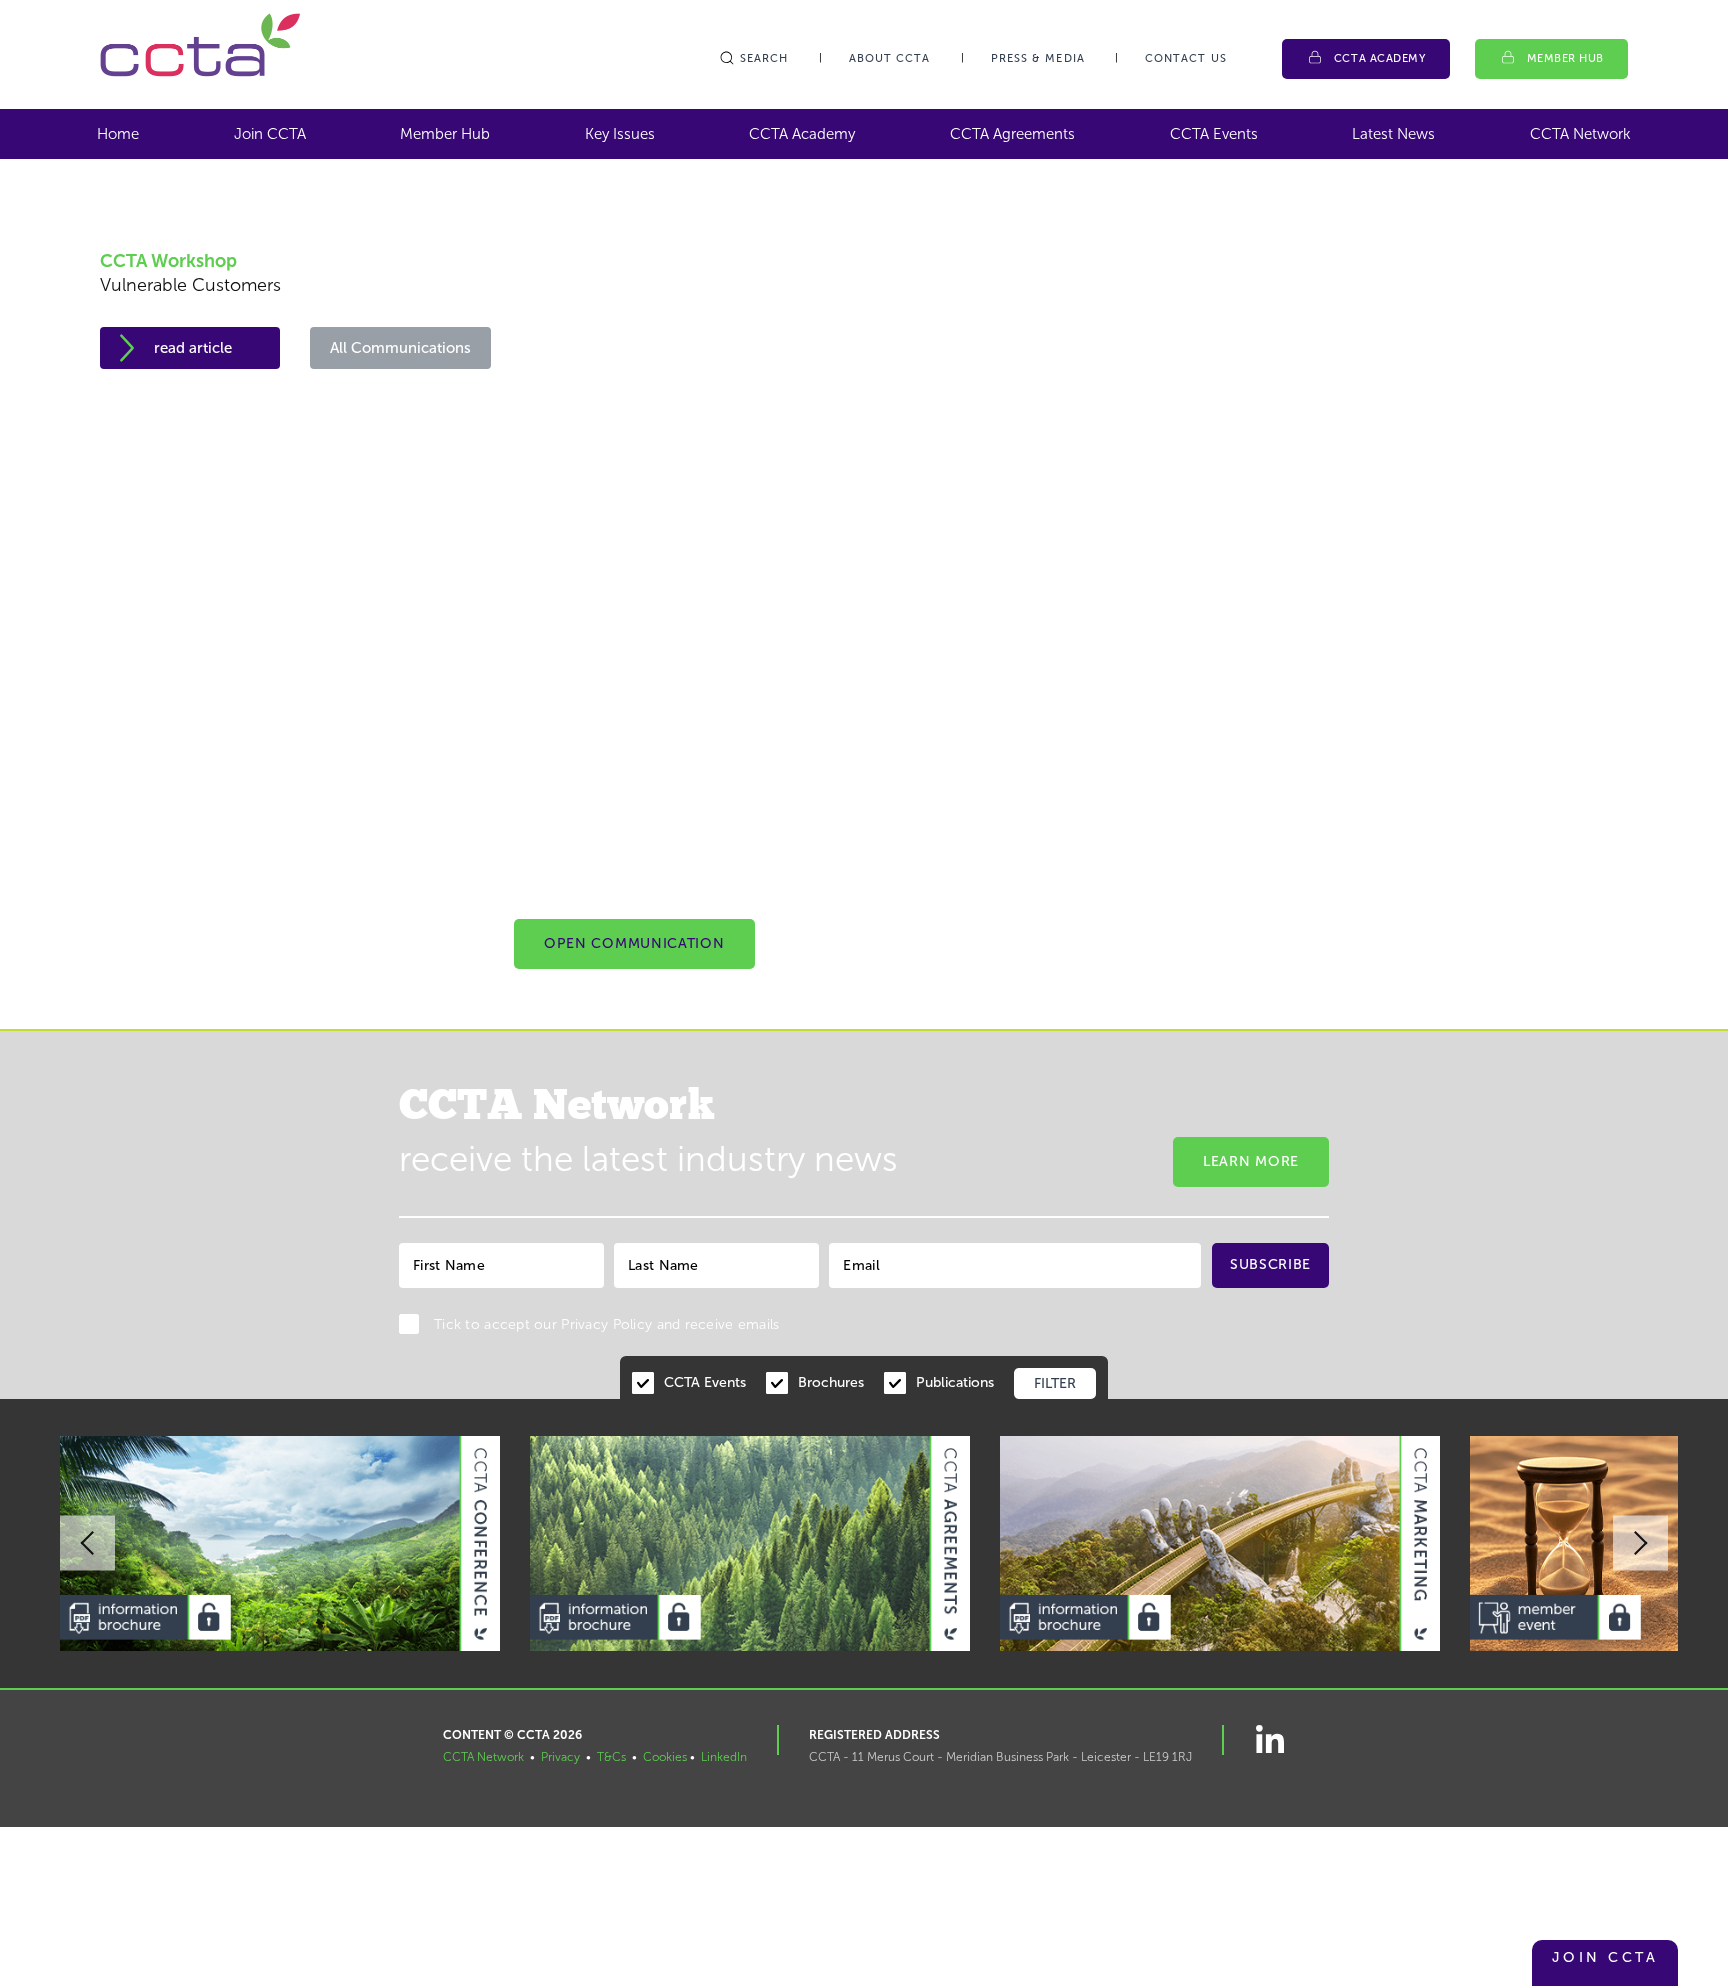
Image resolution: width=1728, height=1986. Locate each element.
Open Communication (634, 943)
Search (764, 58)
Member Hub (1566, 58)
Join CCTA (270, 134)
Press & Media (1038, 58)
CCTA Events (1214, 134)
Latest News (1393, 134)
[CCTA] (200, 44)
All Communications (400, 348)
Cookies (665, 1757)
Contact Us (1186, 58)
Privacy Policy (606, 1324)
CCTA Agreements (1012, 134)
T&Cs (611, 1757)
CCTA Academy (1380, 58)
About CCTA (890, 58)
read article (193, 348)
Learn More (1251, 1161)
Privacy (560, 1757)
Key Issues (620, 134)
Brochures (831, 1382)
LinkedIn (724, 1757)
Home (118, 134)
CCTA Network (1580, 134)
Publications (955, 1382)
